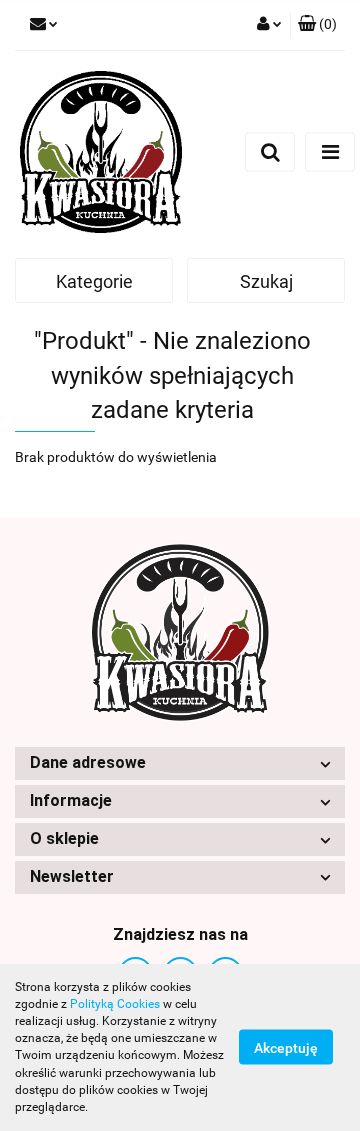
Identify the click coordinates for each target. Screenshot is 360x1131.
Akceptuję (286, 1048)
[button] (317, 25)
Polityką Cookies (115, 1004)
